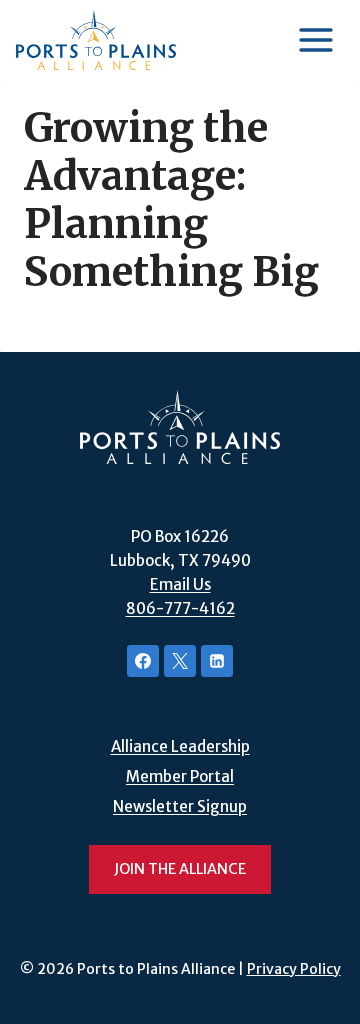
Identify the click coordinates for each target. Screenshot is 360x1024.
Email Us (180, 584)
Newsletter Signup (180, 806)
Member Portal (180, 776)
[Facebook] (143, 661)
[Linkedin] (217, 661)
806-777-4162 (180, 608)
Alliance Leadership (180, 746)
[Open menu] (315, 39)
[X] (180, 661)
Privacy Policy (294, 969)
